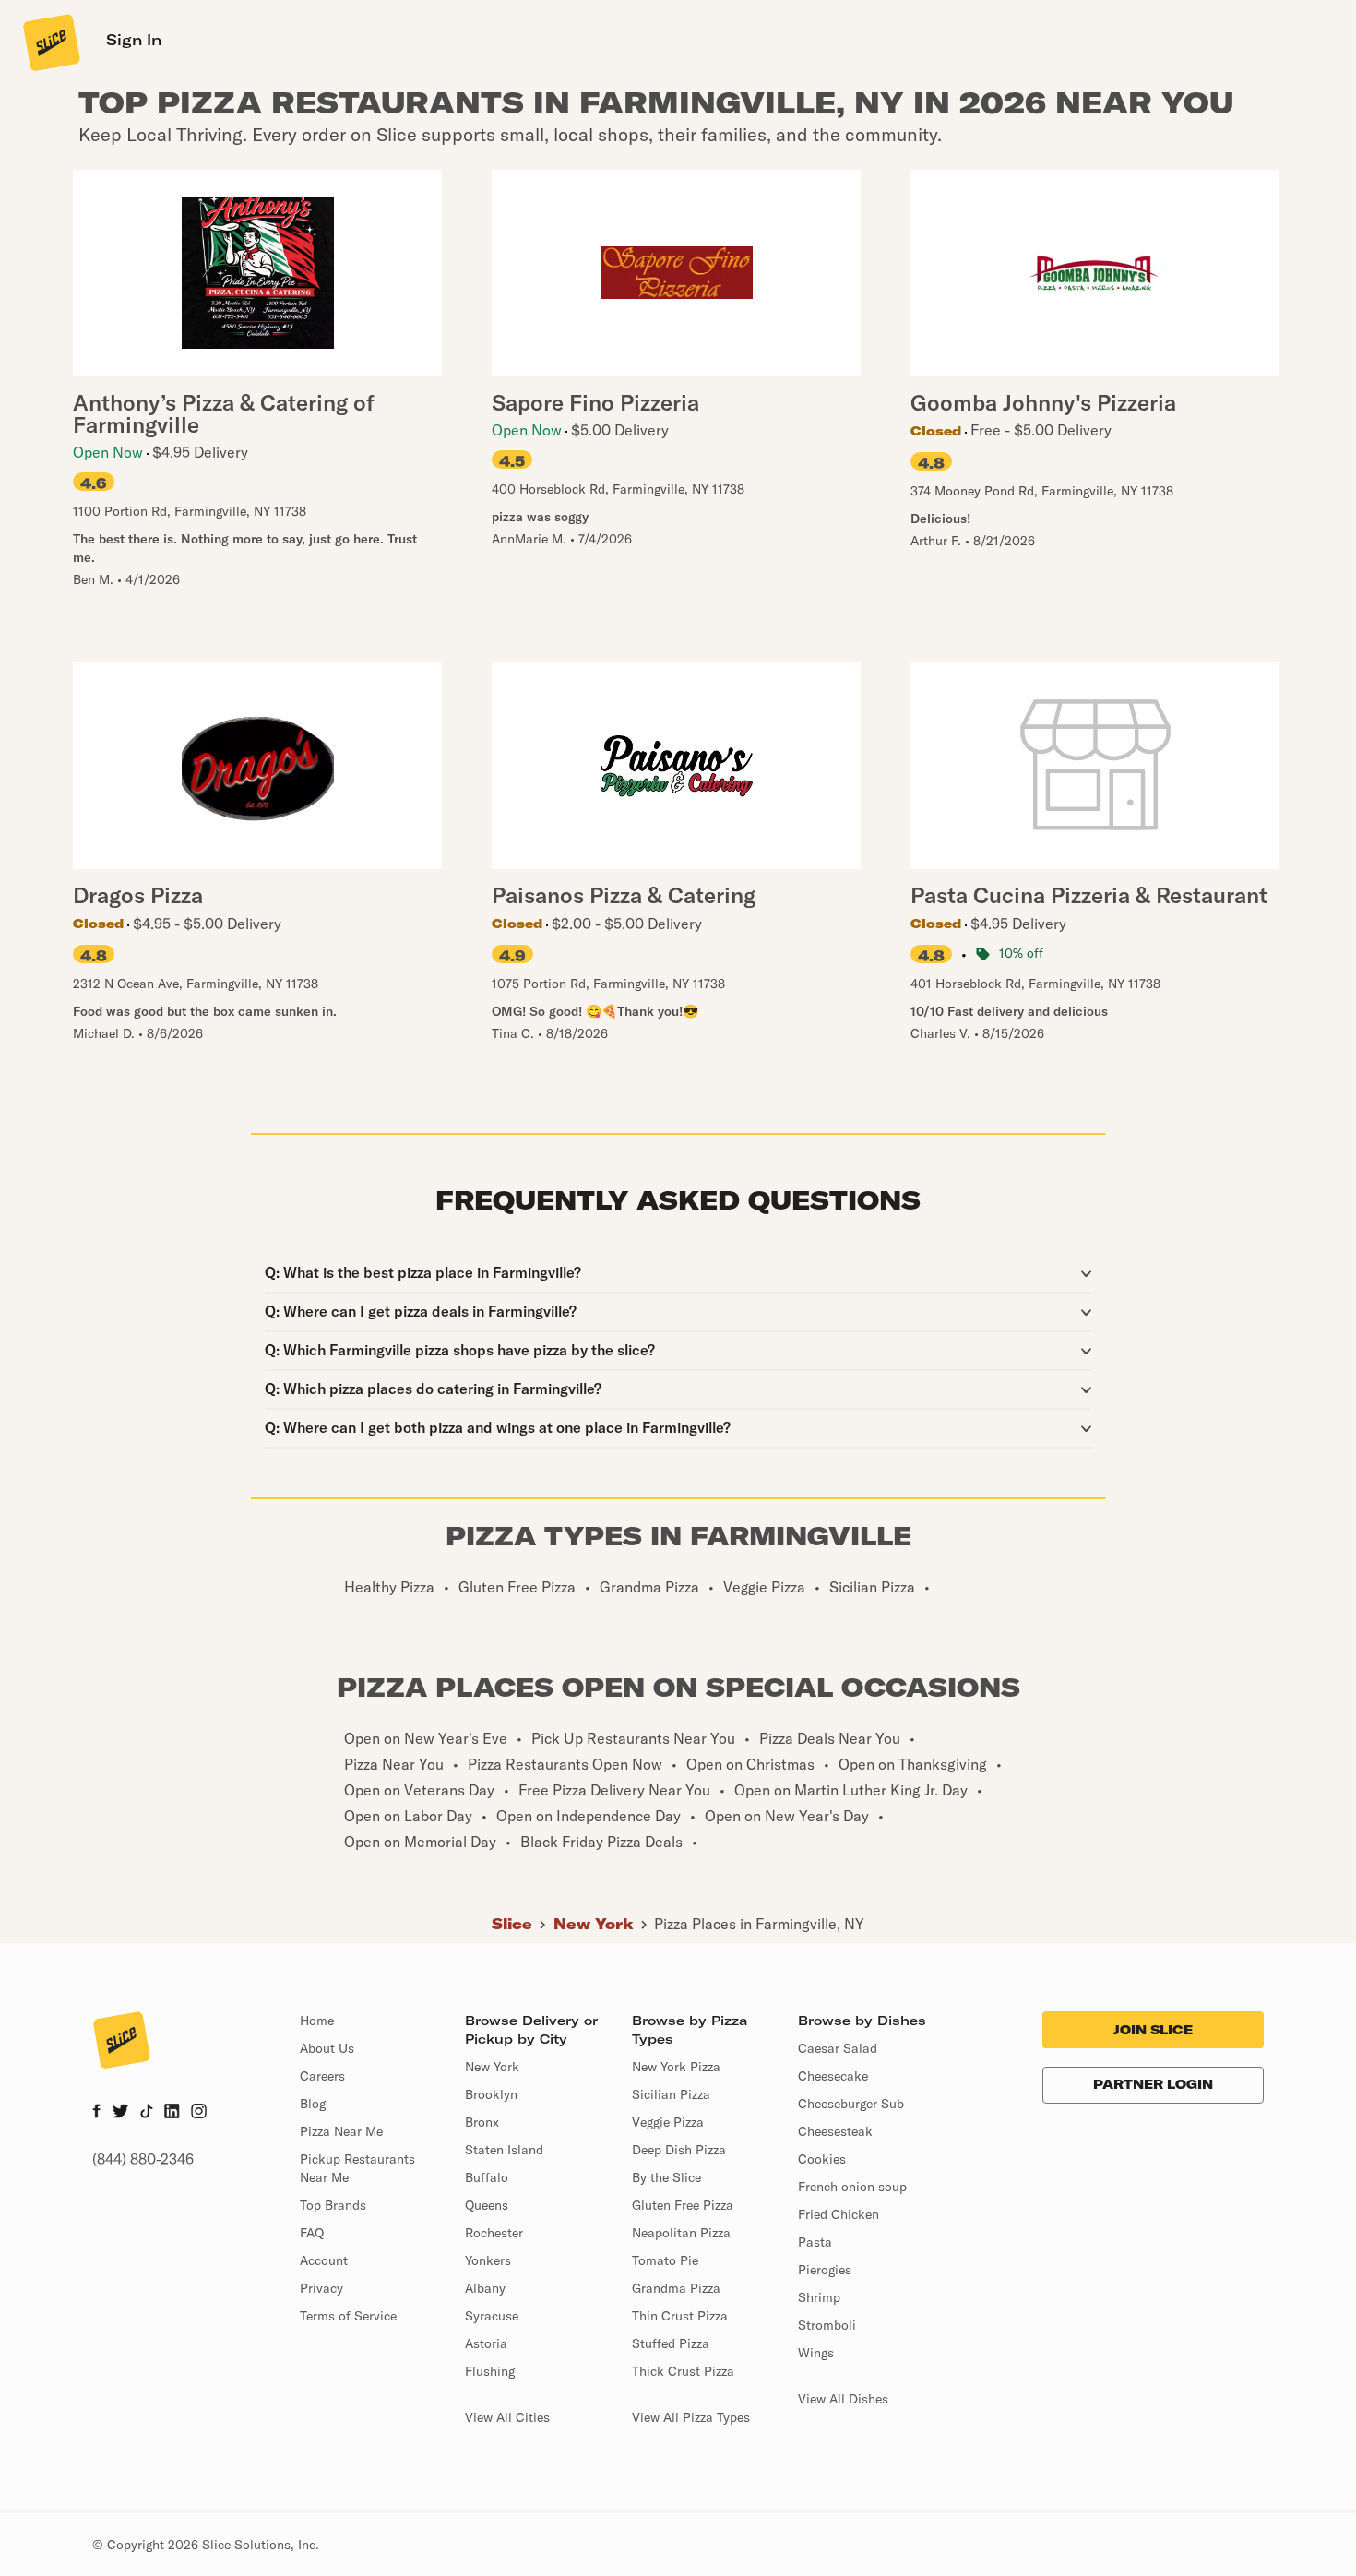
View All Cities (507, 2417)
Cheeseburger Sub (851, 2104)
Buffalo (487, 2177)
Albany (485, 2288)
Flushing (490, 2371)
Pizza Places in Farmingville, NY (759, 1924)
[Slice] (50, 42)
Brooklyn (491, 2094)
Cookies (822, 2159)
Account (324, 2260)
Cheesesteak (835, 2131)
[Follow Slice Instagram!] (199, 2113)
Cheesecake (833, 2076)
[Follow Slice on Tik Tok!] (147, 2113)
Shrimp (819, 2297)
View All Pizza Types (691, 2417)
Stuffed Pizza (671, 2343)
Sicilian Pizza (671, 2094)
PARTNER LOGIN (1153, 2084)
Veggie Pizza (668, 2122)
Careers (322, 2076)
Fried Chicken (839, 2214)
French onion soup (852, 2187)
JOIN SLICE (1153, 2030)
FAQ (312, 2233)
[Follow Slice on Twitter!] (120, 2113)
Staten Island (504, 2150)
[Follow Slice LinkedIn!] (172, 2113)
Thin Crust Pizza (680, 2316)
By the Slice (666, 2177)
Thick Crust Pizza (683, 2371)
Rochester (494, 2233)
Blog (313, 2104)
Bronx (482, 2122)
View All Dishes (843, 2399)
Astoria (486, 2343)
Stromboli (827, 2325)
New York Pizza (676, 2067)
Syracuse (492, 2316)
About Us (327, 2048)
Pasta (815, 2242)
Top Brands (333, 2205)
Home (317, 2021)
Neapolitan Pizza (681, 2233)
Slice (512, 1924)
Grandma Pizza (676, 2288)
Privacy (321, 2288)
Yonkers (488, 2260)
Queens (487, 2205)
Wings (816, 2353)
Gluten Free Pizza (683, 2205)
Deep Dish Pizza (679, 2150)
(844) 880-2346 (143, 2159)
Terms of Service (348, 2316)
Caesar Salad (838, 2048)
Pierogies (825, 2270)
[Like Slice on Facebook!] (96, 2113)
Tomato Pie (665, 2260)
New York (594, 1924)
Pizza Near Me (341, 2131)
